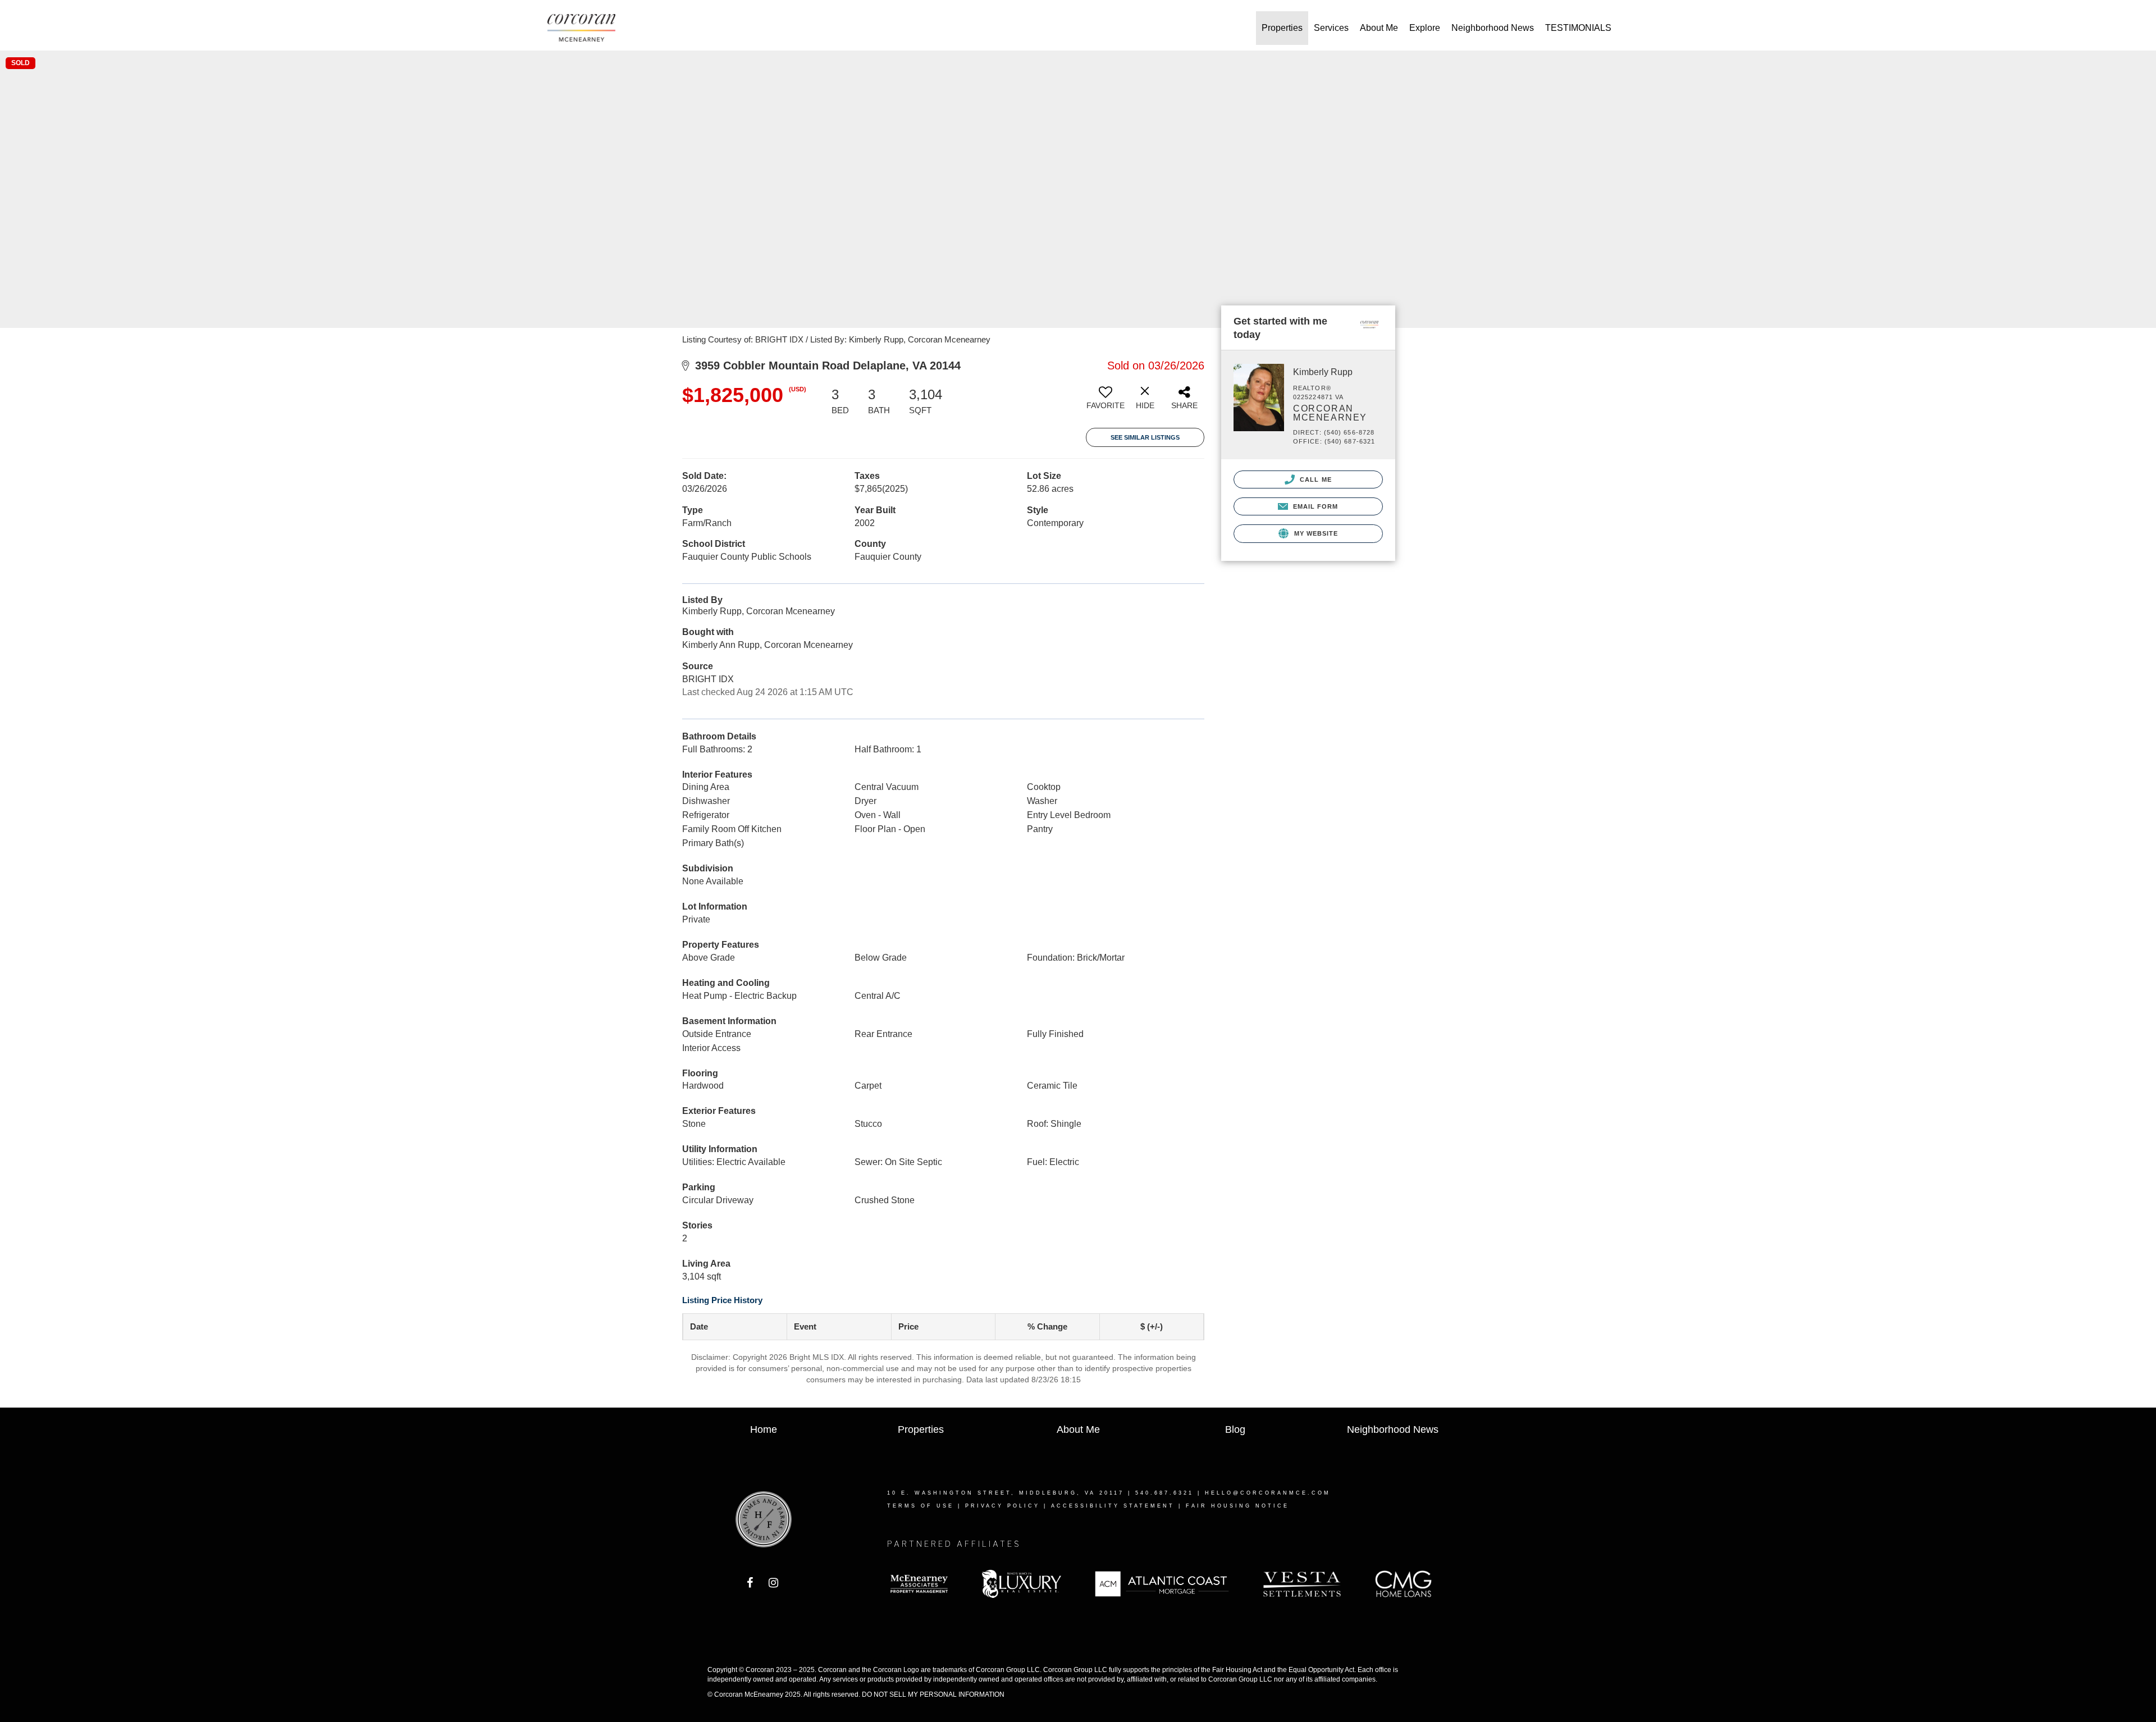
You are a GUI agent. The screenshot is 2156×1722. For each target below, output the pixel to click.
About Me (1379, 28)
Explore (1425, 28)
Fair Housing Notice (1237, 1506)
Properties (1282, 28)
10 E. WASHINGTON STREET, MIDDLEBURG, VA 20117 (1006, 1493)
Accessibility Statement (1113, 1506)
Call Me (1315, 479)
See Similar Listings (1145, 437)
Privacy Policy (1002, 1506)
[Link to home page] (587, 28)
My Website (1315, 533)
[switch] (1106, 402)
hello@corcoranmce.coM (1268, 1493)
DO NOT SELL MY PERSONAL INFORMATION (933, 1694)
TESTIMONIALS (1578, 28)
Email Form (1314, 506)
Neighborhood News (1493, 28)
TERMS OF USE (921, 1506)
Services (1331, 28)
